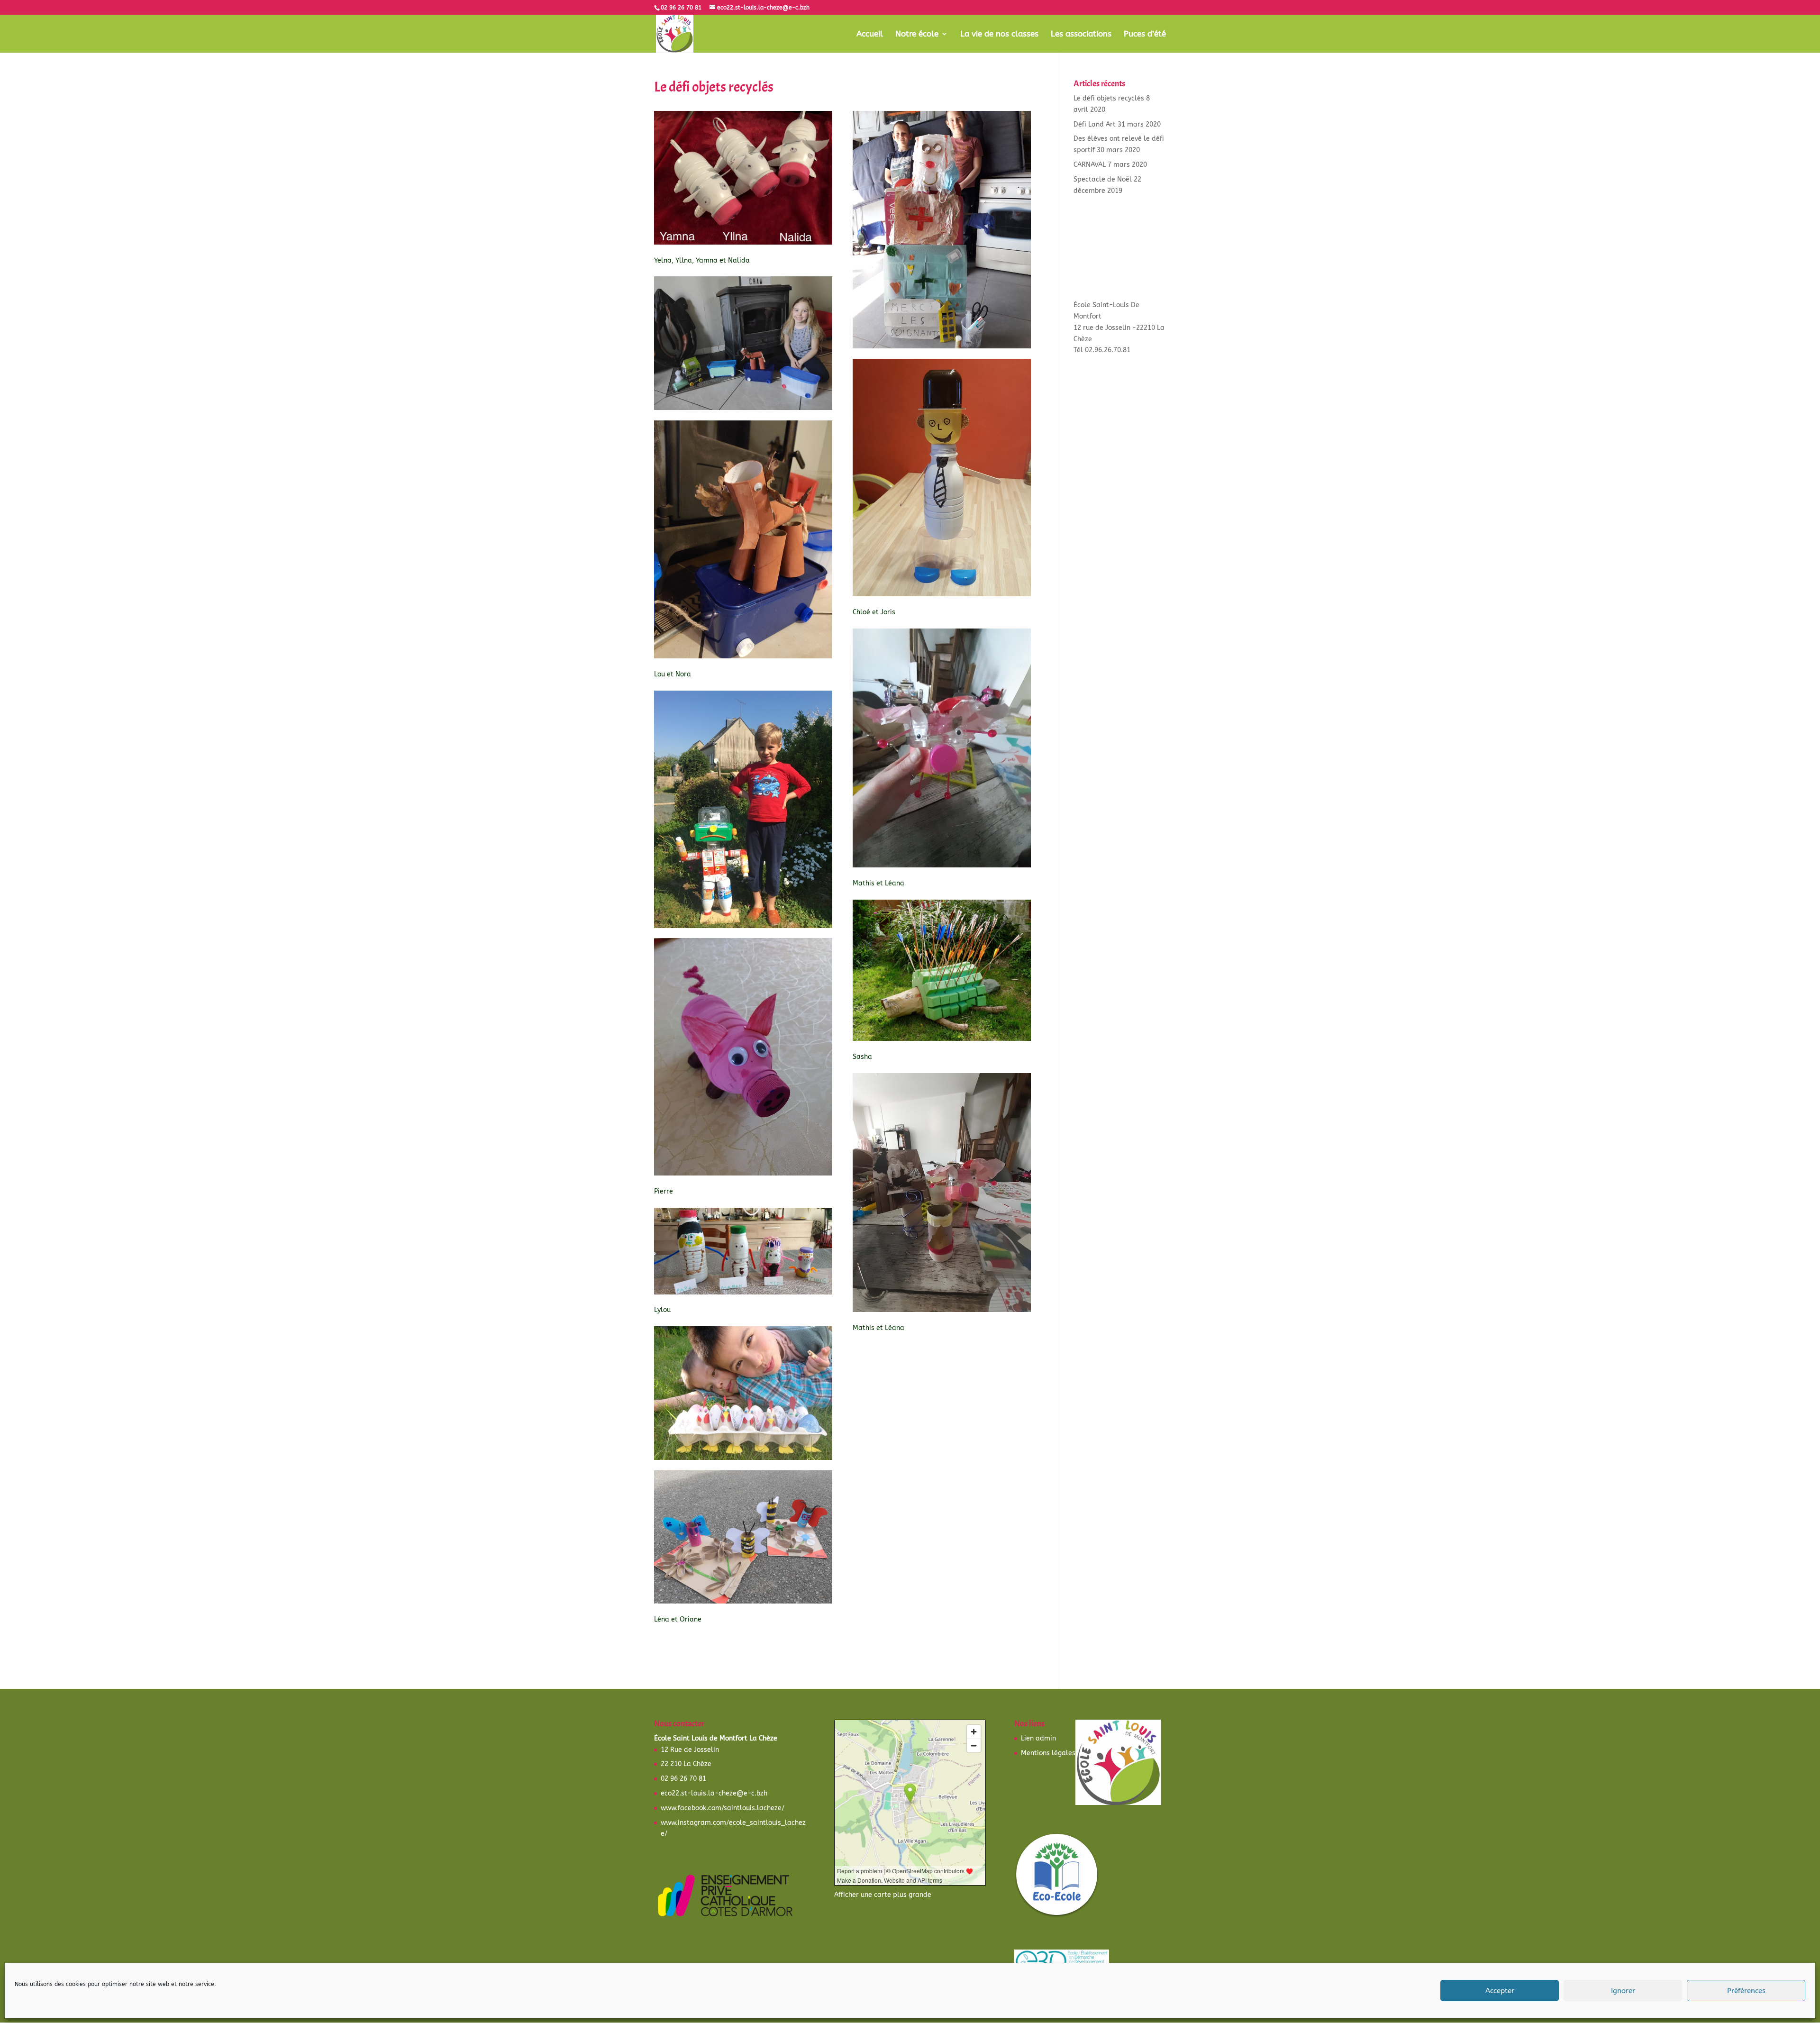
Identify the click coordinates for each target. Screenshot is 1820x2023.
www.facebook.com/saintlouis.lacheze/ (723, 1808)
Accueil (870, 34)
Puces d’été (1145, 34)
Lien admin (1038, 1738)
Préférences (1746, 1991)
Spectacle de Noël (1103, 179)
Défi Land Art (1095, 124)
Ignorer (1623, 1991)
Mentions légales (1048, 1753)
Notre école (917, 34)
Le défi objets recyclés (1109, 98)
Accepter (1500, 1991)
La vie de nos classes (999, 34)
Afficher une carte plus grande (883, 1895)
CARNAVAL (1090, 165)
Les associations (1081, 34)
